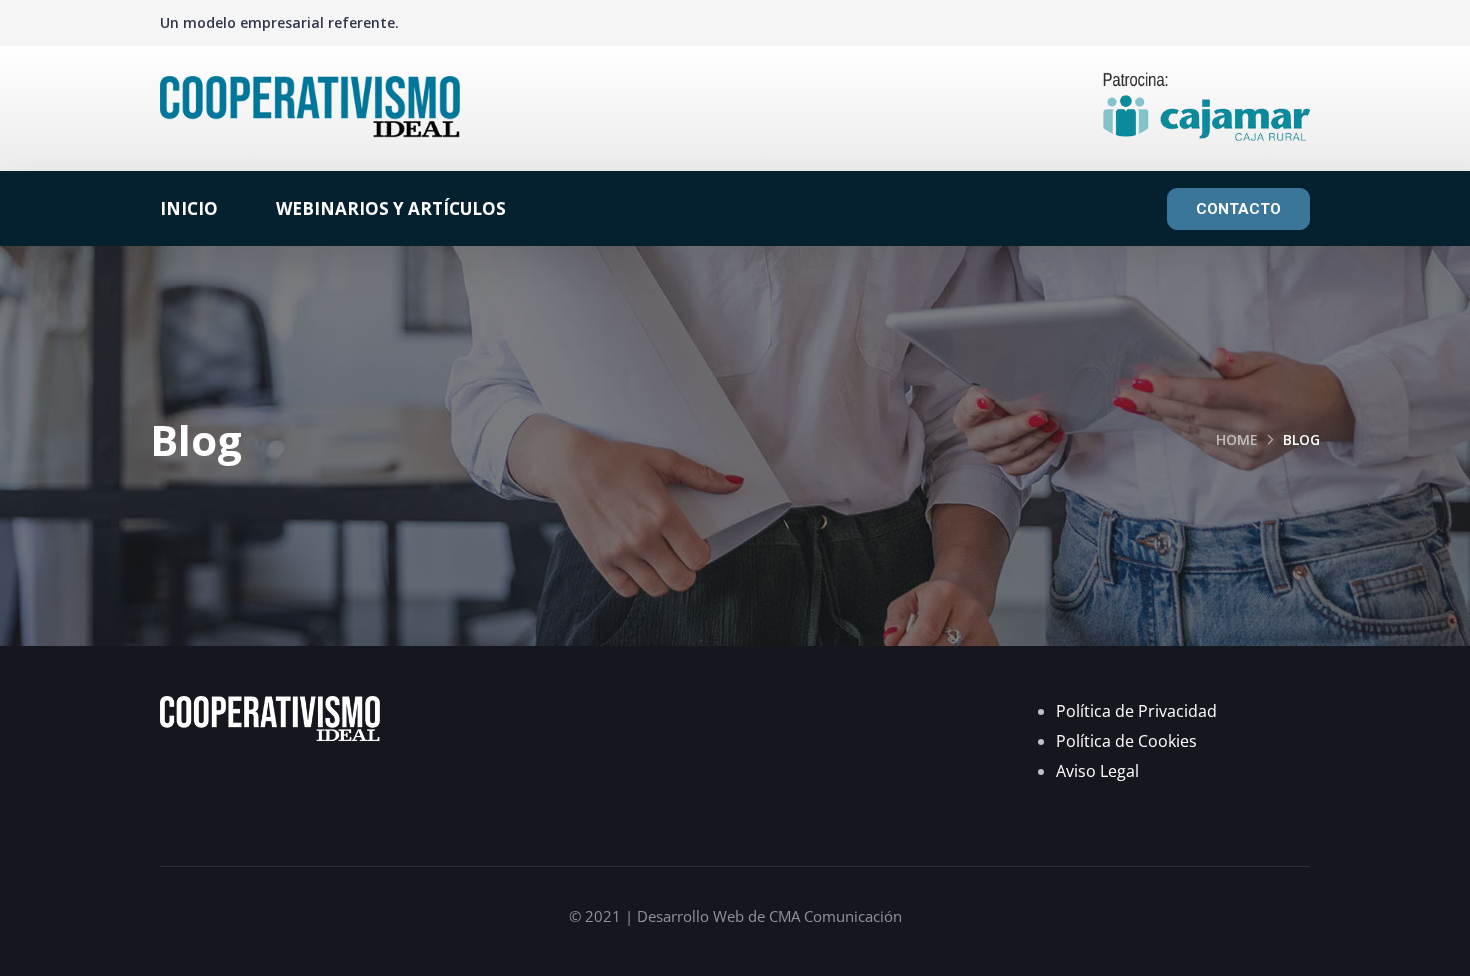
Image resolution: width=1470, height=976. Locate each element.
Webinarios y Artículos (391, 208)
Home (1237, 439)
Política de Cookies (1126, 741)
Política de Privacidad (1136, 711)
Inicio (189, 208)
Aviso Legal (1097, 771)
